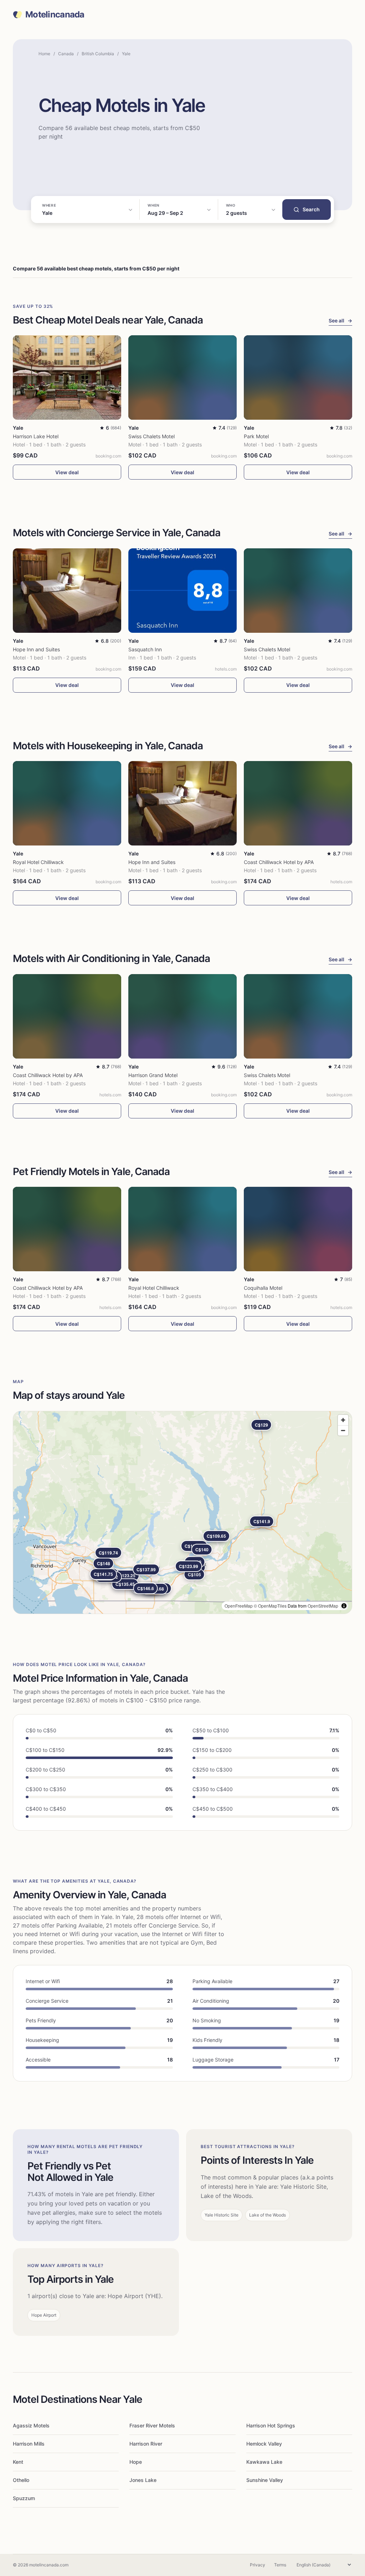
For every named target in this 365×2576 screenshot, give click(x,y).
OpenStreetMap (323, 1606)
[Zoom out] (343, 1430)
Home (44, 54)
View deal (67, 472)
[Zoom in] (343, 1420)
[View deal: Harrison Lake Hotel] (67, 377)
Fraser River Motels (152, 2425)
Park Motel (256, 436)
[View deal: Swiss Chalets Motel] (182, 377)
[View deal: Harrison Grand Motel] (182, 1016)
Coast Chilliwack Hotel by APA (279, 862)
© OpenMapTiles (270, 1606)
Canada (66, 54)
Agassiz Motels (31, 2425)
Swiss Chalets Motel (151, 436)
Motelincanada (55, 15)
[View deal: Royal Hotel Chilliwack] (67, 803)
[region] (182, 1512)
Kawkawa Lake (264, 2462)
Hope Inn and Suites (36, 649)
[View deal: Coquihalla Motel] (298, 1229)
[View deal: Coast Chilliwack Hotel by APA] (298, 803)
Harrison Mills (29, 2444)
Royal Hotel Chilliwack (38, 862)
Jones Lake (143, 2480)
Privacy (258, 2565)
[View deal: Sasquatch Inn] (182, 591)
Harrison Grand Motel (153, 1075)
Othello (21, 2480)
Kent (18, 2462)
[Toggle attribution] (344, 1606)
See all (340, 320)
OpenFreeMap (239, 1606)
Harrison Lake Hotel (36, 436)
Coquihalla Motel (263, 1288)
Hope (136, 2462)
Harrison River (146, 2444)
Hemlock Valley (264, 2444)
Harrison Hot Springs (271, 2425)
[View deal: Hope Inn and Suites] (67, 591)
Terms (280, 2565)
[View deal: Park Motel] (298, 377)
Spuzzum (24, 2498)
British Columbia (98, 54)
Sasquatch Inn (145, 649)
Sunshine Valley (265, 2480)
